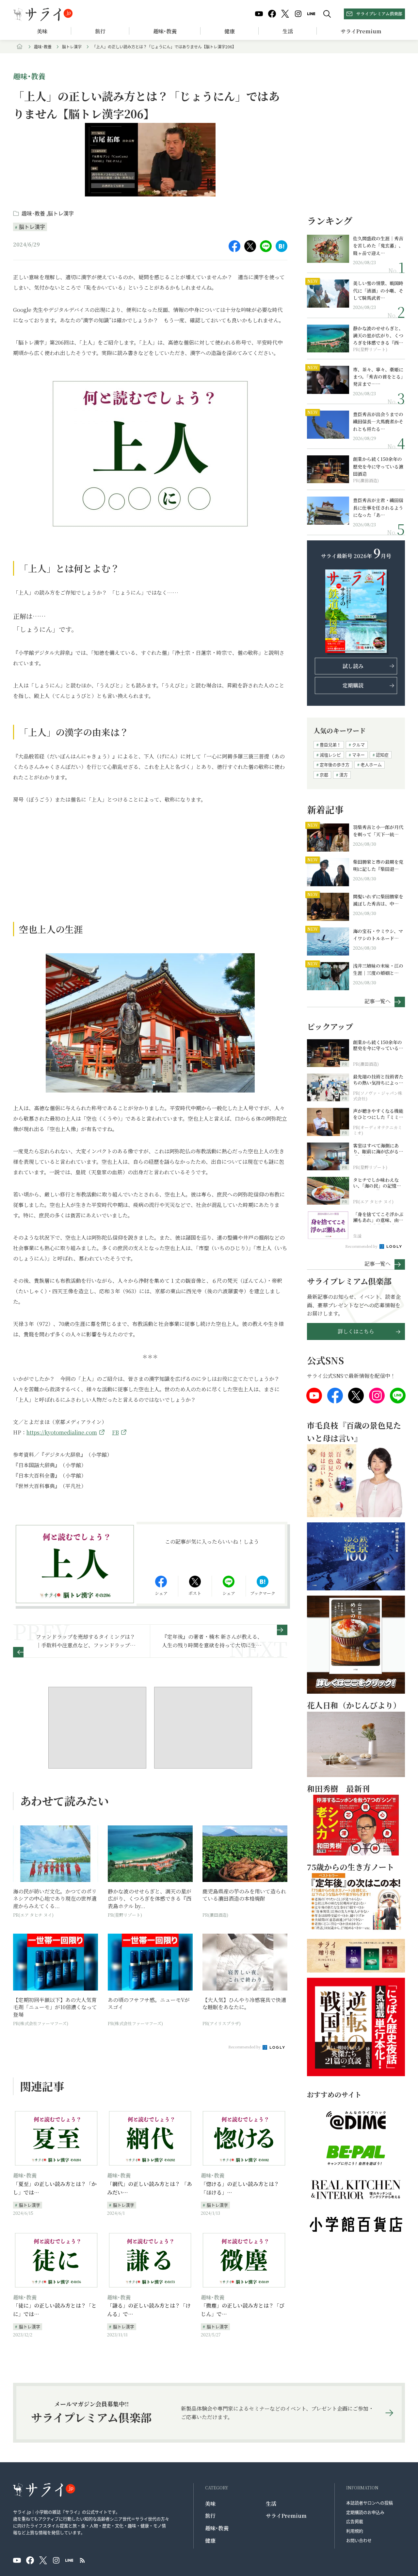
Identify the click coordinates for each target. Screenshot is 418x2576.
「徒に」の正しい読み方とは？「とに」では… (55, 2310)
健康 (230, 31)
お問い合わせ (359, 2540)
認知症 (382, 755)
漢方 (344, 775)
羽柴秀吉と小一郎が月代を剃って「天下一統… (378, 831)
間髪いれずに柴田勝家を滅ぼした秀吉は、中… (378, 900)
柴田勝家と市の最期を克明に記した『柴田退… (378, 865)
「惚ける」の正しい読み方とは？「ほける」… (240, 2188)
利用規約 (355, 2531)
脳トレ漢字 (72, 47)
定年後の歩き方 (335, 764)
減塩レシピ (330, 755)
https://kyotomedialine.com (62, 1432)
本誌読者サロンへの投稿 (370, 2503)
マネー (358, 755)
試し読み (353, 666)
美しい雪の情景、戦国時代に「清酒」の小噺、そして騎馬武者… (378, 290)
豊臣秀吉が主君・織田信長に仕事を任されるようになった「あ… (378, 508)
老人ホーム (371, 764)
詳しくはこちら (356, 1331)
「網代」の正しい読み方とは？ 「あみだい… (150, 2188)
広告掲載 (355, 2521)
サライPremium (286, 2516)
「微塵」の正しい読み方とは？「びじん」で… (243, 2310)
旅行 (100, 31)
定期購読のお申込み (365, 2512)
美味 (42, 31)
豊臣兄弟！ (330, 745)
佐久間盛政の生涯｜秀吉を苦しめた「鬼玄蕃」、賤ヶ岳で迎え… (378, 246)
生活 (288, 31)
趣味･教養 (165, 31)
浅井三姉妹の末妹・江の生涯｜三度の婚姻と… (378, 969)
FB (115, 1432)
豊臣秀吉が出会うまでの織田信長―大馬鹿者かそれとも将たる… (378, 422)
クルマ (358, 745)
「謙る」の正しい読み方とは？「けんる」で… (149, 2310)
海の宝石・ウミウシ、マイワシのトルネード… (378, 935)
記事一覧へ (378, 1001)
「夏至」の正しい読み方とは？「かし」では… (55, 2188)
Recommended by (245, 2047)
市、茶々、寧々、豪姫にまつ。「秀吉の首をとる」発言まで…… (378, 377)
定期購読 (353, 685)
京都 (324, 775)
